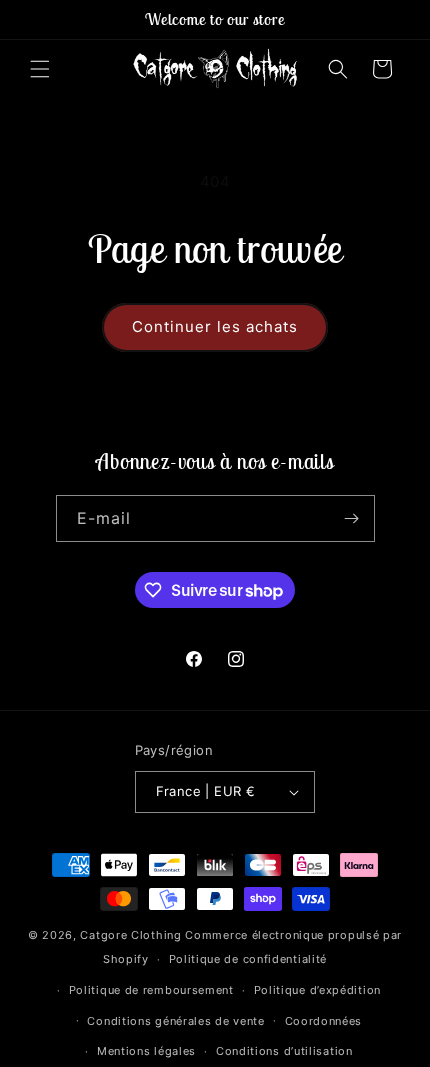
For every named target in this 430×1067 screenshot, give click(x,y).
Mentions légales (146, 1051)
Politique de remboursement (151, 990)
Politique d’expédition (317, 990)
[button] (40, 69)
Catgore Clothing (130, 935)
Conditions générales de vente (175, 1021)
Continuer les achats (215, 326)
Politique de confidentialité (248, 959)
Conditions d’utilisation (284, 1051)
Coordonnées (324, 1021)
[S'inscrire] (352, 518)
